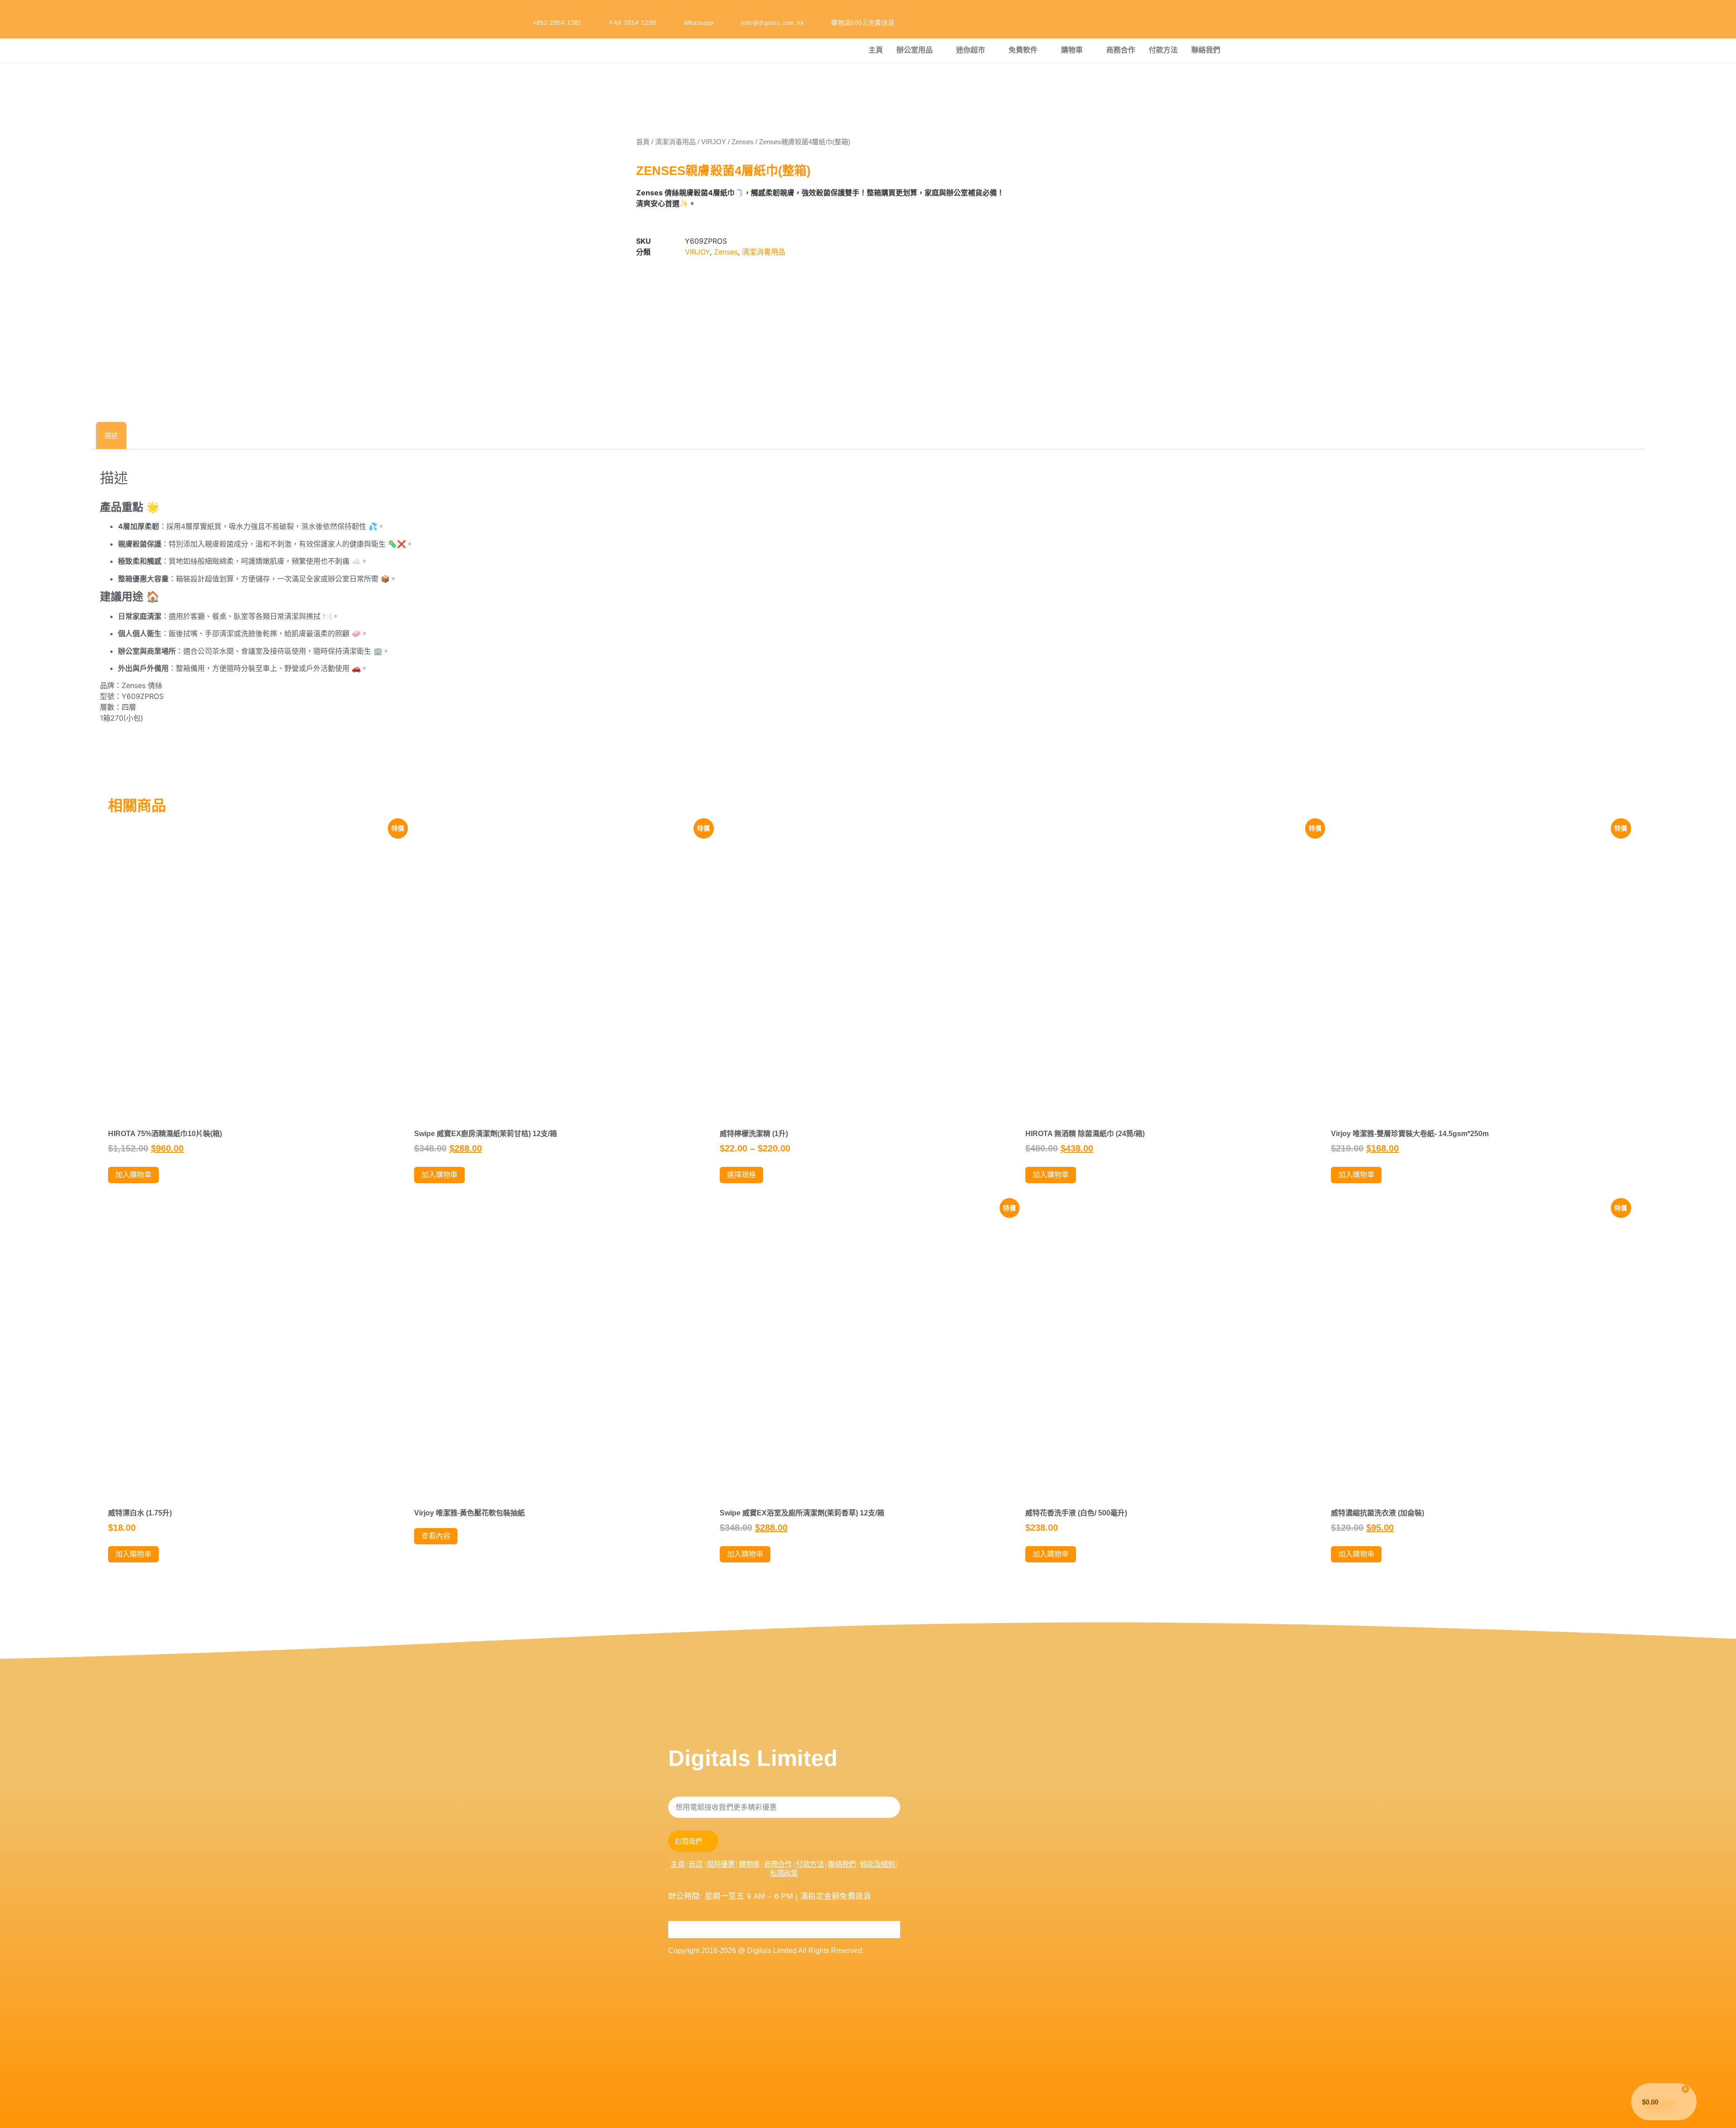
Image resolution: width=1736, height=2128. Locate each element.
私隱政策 (784, 1873)
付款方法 (1163, 50)
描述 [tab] (111, 436)
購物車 (1072, 50)
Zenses (743, 142)
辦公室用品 (915, 50)
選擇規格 (741, 1175)
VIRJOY (714, 142)
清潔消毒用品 (675, 142)
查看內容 (436, 1536)
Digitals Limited (753, 1758)
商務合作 (1121, 50)
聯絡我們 (1206, 50)
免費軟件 (1023, 50)
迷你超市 (971, 50)
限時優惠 (721, 1864)
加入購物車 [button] (133, 1175)
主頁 (876, 50)
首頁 (643, 142)
